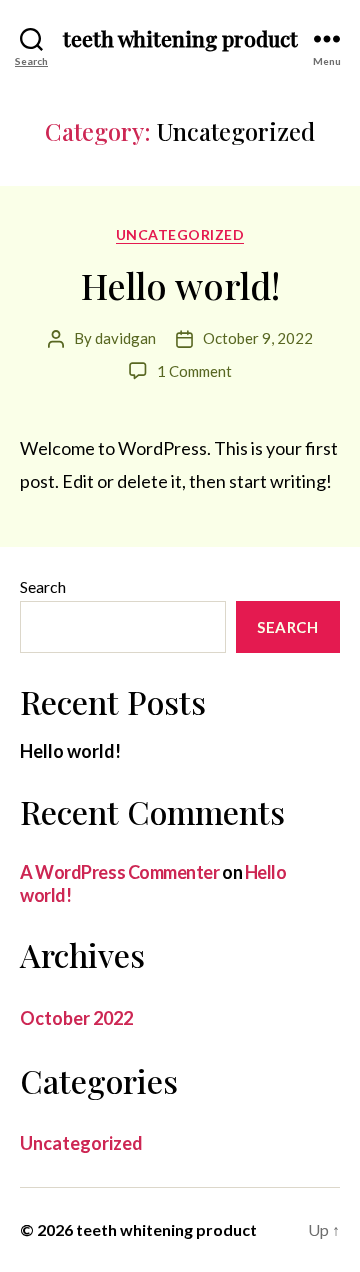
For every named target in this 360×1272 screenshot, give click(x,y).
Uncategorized (180, 234)
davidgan (125, 338)
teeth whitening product (180, 38)
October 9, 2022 (258, 338)
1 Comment (194, 371)
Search (43, 586)
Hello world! (180, 285)
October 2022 (76, 1018)
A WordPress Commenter (120, 872)
